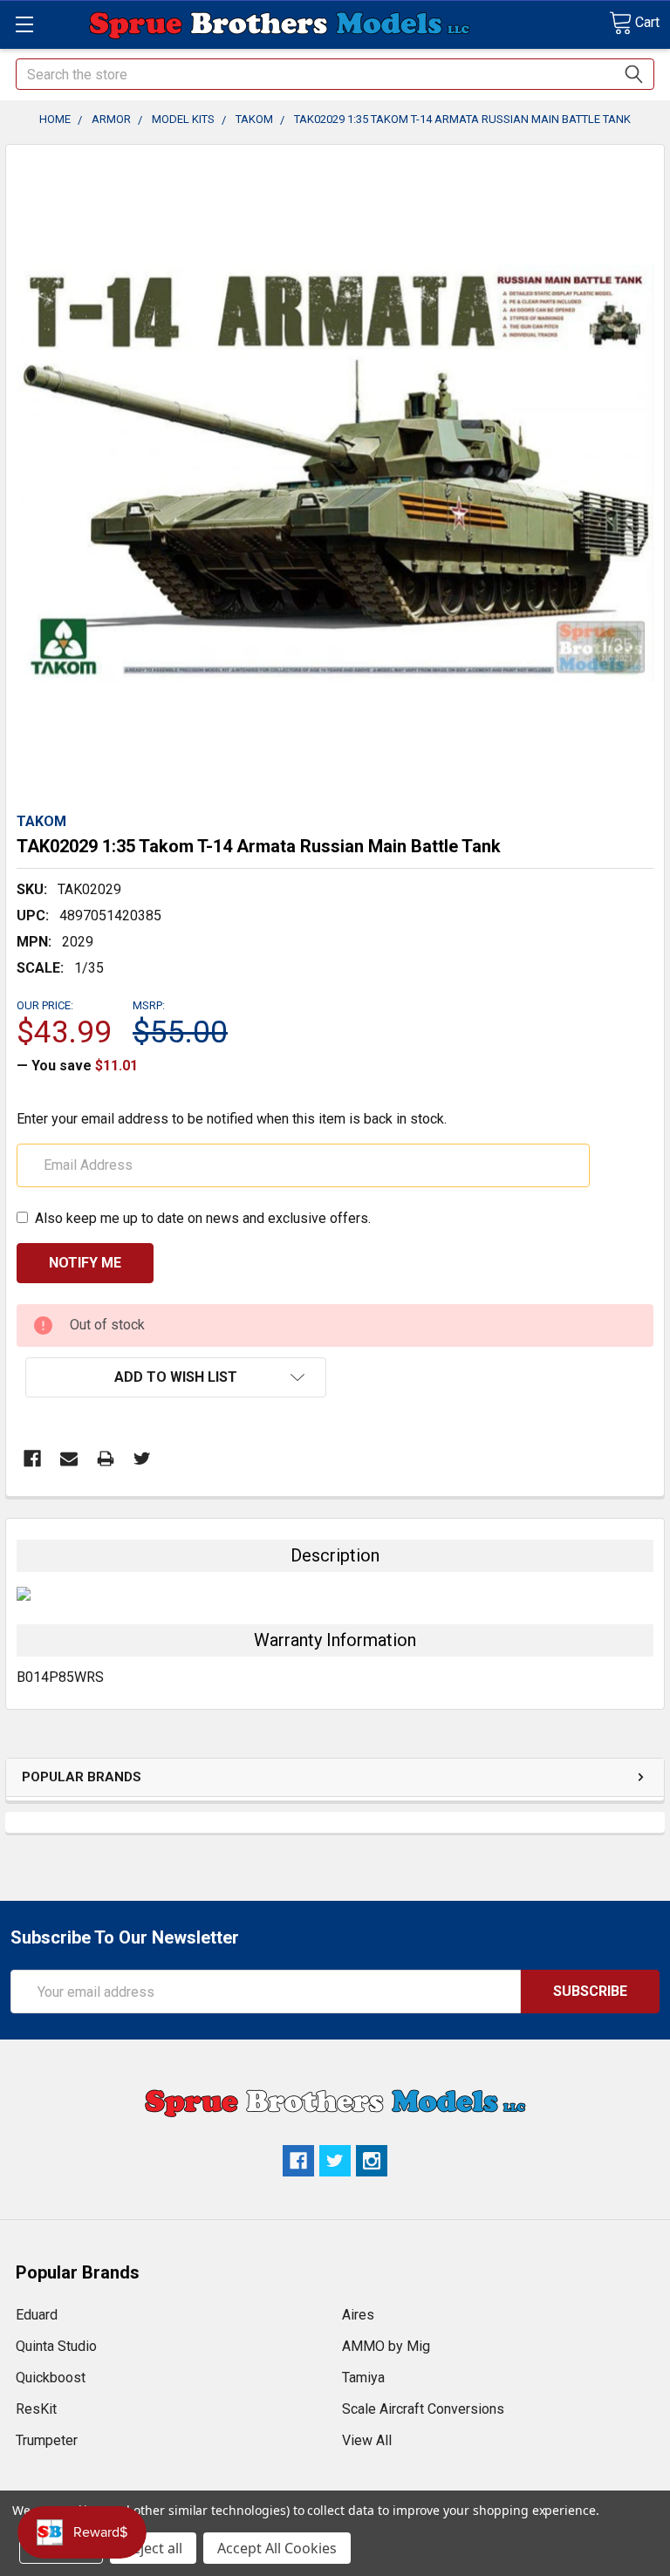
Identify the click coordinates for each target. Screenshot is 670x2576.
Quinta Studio (56, 2346)
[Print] (106, 1459)
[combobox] (335, 74)
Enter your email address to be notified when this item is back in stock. (232, 1119)
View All (367, 2440)
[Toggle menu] (24, 24)
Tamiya (363, 2378)
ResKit (36, 2409)
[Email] (69, 1459)
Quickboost (51, 2378)
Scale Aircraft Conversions (423, 2409)
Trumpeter (47, 2440)
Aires (358, 2315)
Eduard (37, 2315)
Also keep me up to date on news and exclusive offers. (203, 1218)
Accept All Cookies (277, 2548)
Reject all (153, 2548)
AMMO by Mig (386, 2346)
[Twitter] (142, 1459)
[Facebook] (32, 1459)
